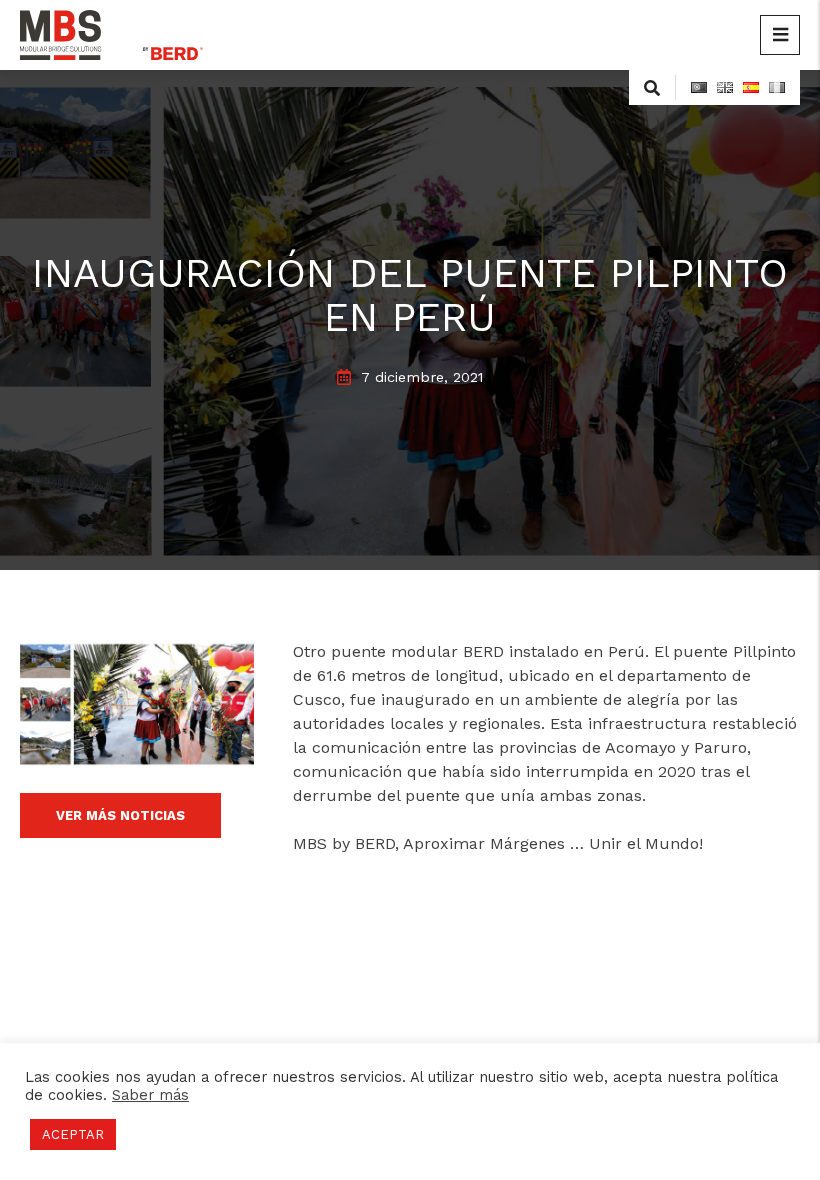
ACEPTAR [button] (73, 1134)
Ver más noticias (120, 815)
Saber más (150, 1095)
